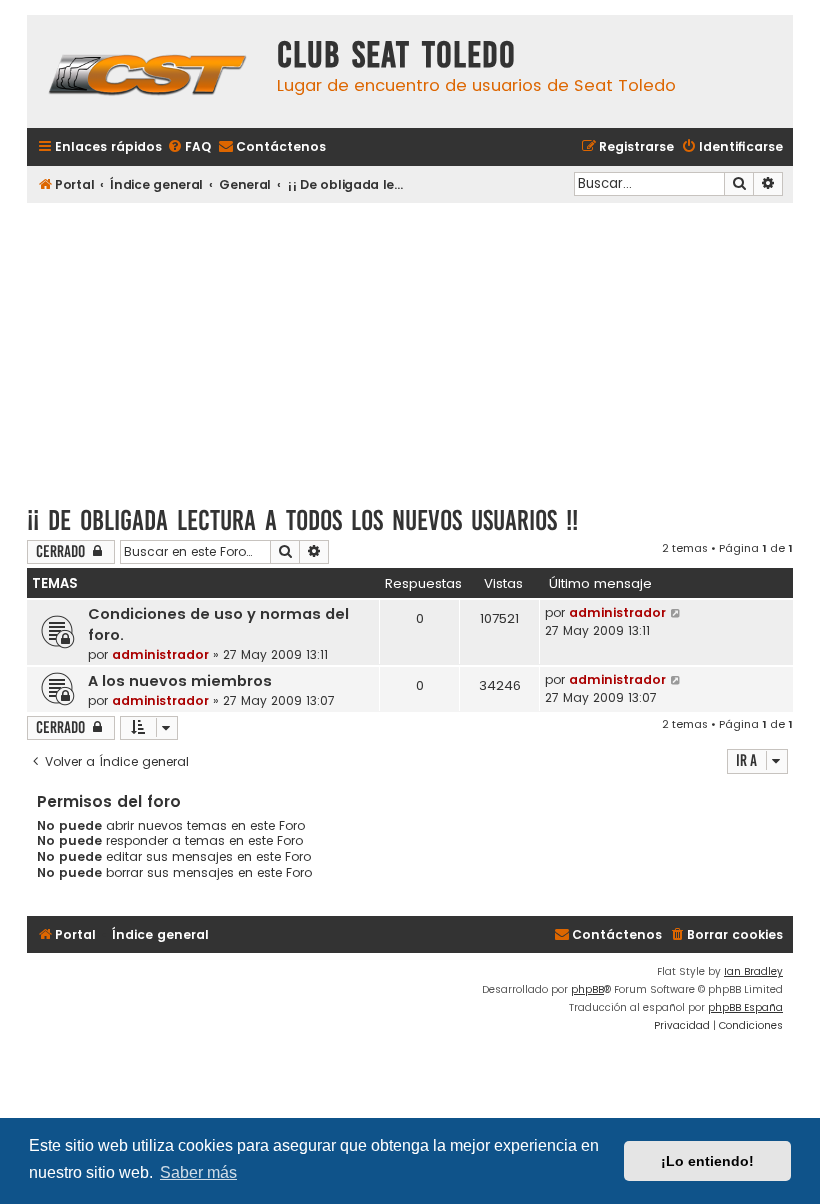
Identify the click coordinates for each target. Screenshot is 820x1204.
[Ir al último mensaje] (676, 613)
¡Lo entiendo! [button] (707, 1161)
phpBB (587, 989)
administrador (160, 654)
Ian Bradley (753, 971)
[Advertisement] (410, 347)
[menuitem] (189, 147)
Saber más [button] (198, 1172)
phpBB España (745, 1007)
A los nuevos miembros (180, 681)
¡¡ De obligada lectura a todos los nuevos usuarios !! (302, 520)
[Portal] (147, 71)
